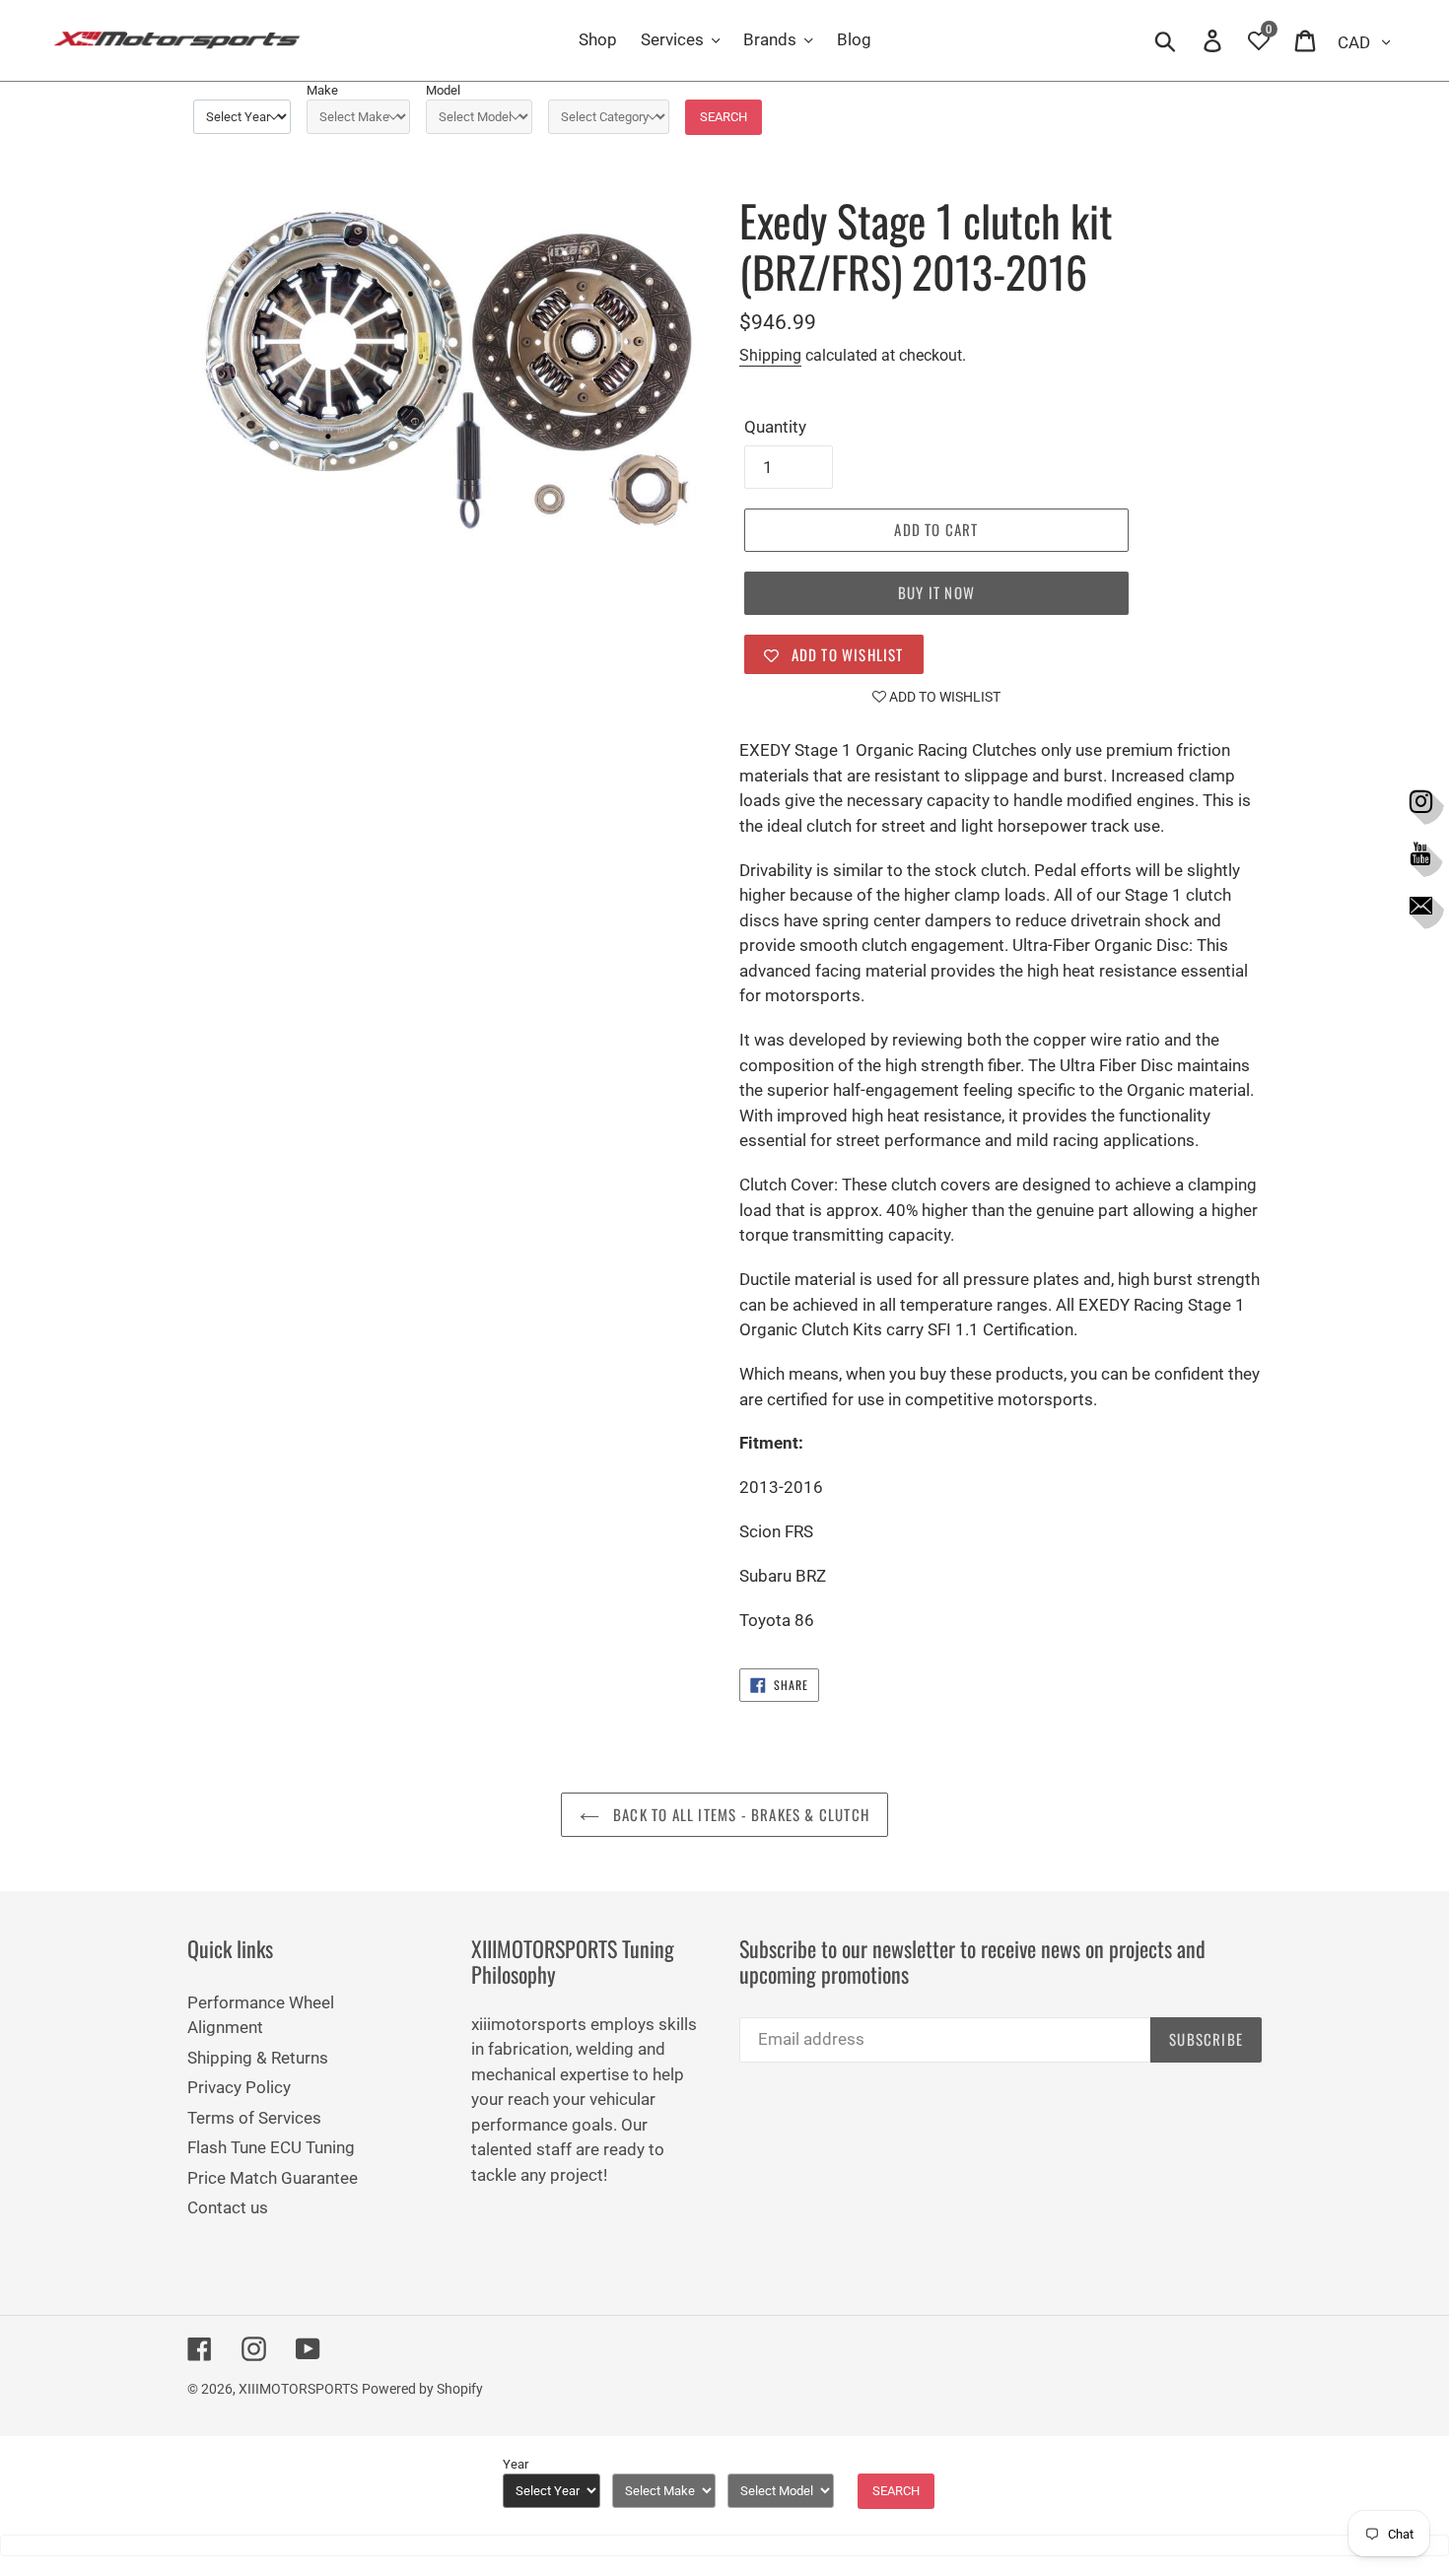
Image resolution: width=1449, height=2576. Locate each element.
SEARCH (724, 117)
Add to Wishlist (943, 697)
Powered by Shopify (422, 2389)
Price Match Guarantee (273, 2178)
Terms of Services (254, 2118)
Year (516, 2464)
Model (443, 90)
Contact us (228, 2207)
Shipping (770, 355)
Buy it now (936, 592)
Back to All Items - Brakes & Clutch (739, 1814)
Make (322, 90)
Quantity (775, 427)
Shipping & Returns (258, 2058)
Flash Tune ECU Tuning (271, 2147)
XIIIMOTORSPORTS (298, 2389)
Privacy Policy (239, 2087)
